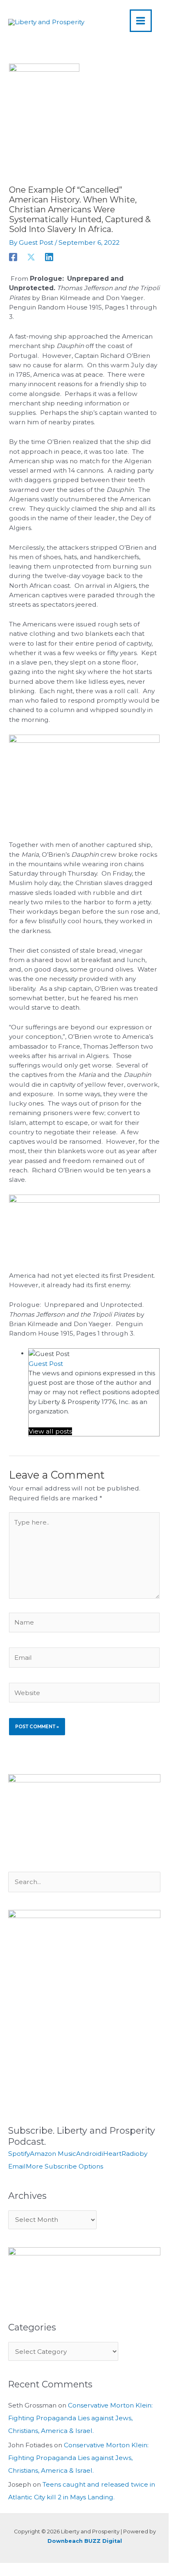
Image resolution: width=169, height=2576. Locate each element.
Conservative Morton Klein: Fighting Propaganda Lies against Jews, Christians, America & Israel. (80, 2418)
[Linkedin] (49, 257)
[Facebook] (13, 257)
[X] (31, 257)
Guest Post (46, 1364)
